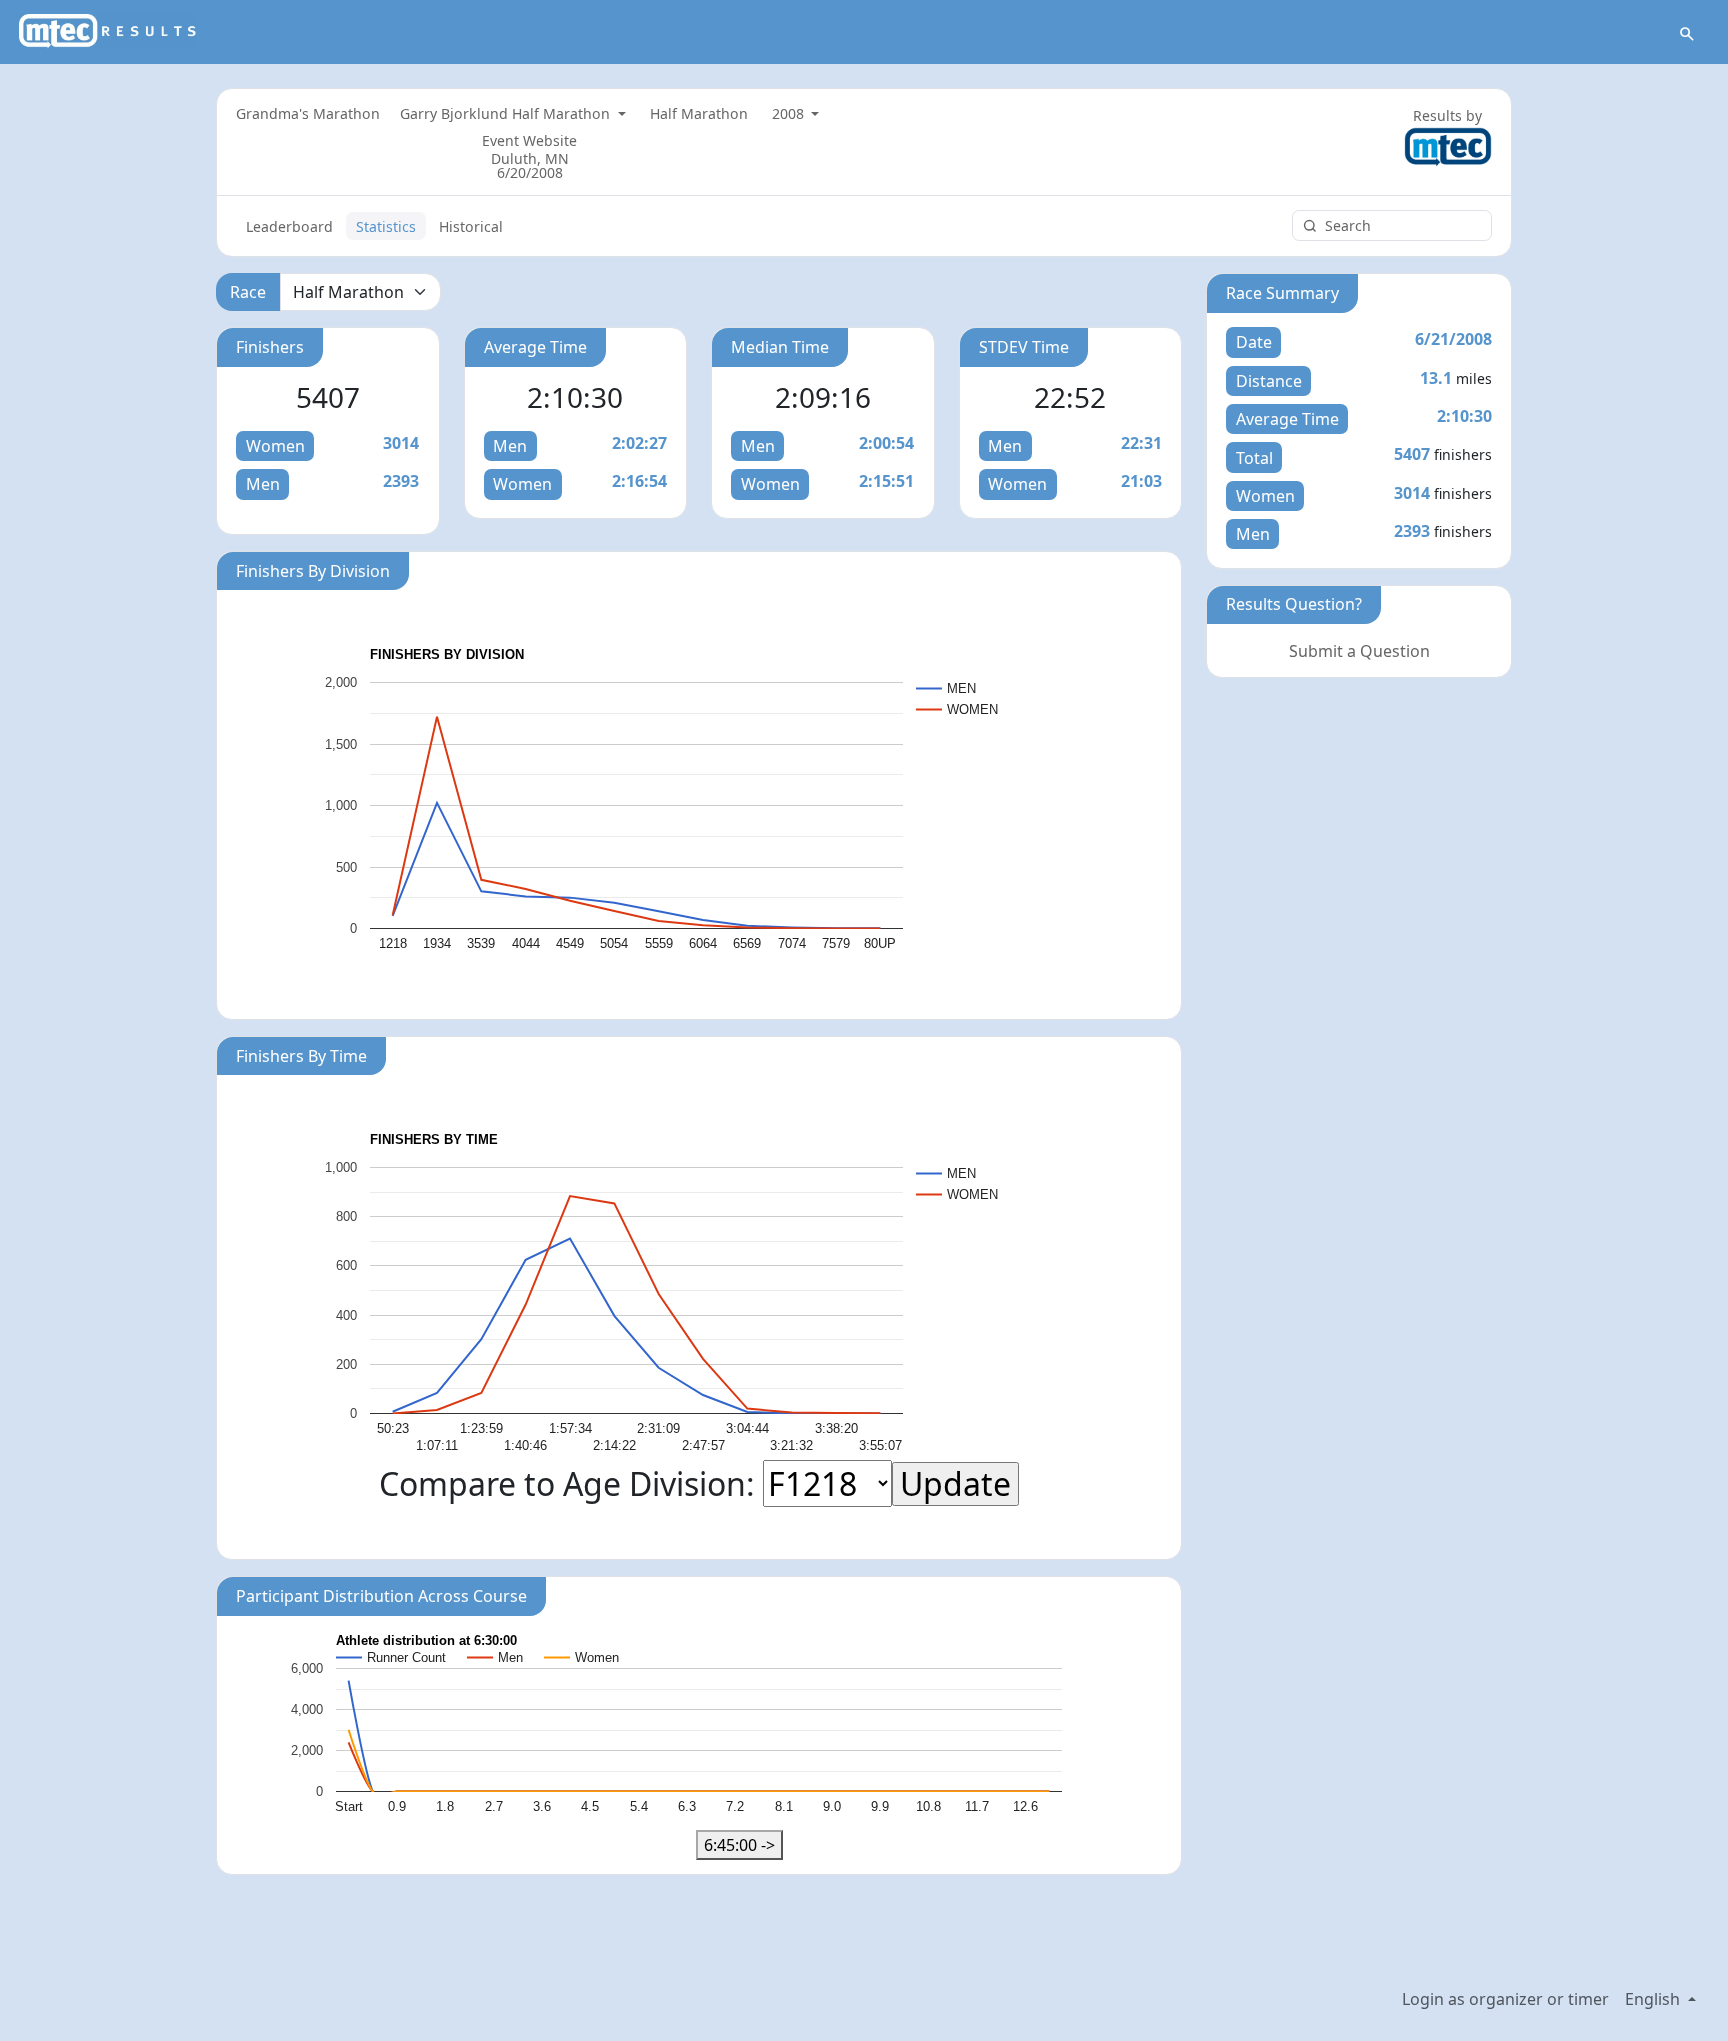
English (1654, 1999)
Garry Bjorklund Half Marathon (507, 113)
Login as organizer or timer (1505, 1999)
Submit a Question (1359, 651)
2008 (790, 113)
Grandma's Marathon (308, 113)
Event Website (529, 140)
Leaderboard (289, 226)
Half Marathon (699, 113)
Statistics (386, 226)
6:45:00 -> (739, 1845)
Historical (471, 226)
